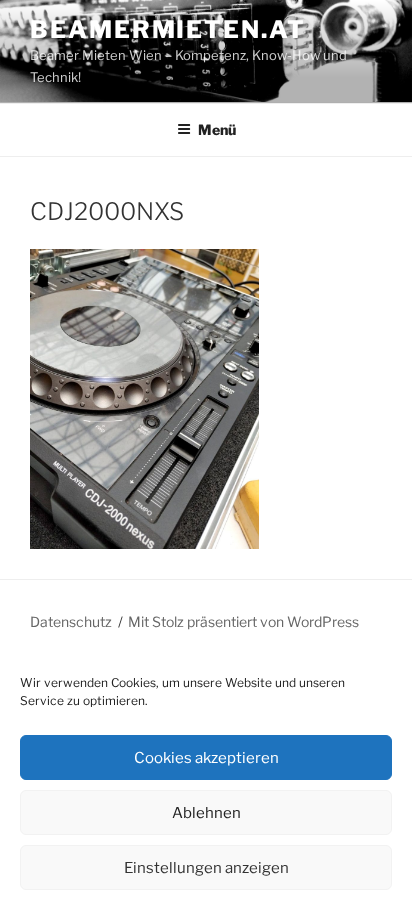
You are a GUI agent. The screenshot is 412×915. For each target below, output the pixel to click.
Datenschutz (71, 621)
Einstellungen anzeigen (206, 868)
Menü (217, 129)
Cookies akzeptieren (206, 758)
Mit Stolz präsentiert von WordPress (243, 621)
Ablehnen (206, 813)
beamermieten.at (168, 29)
